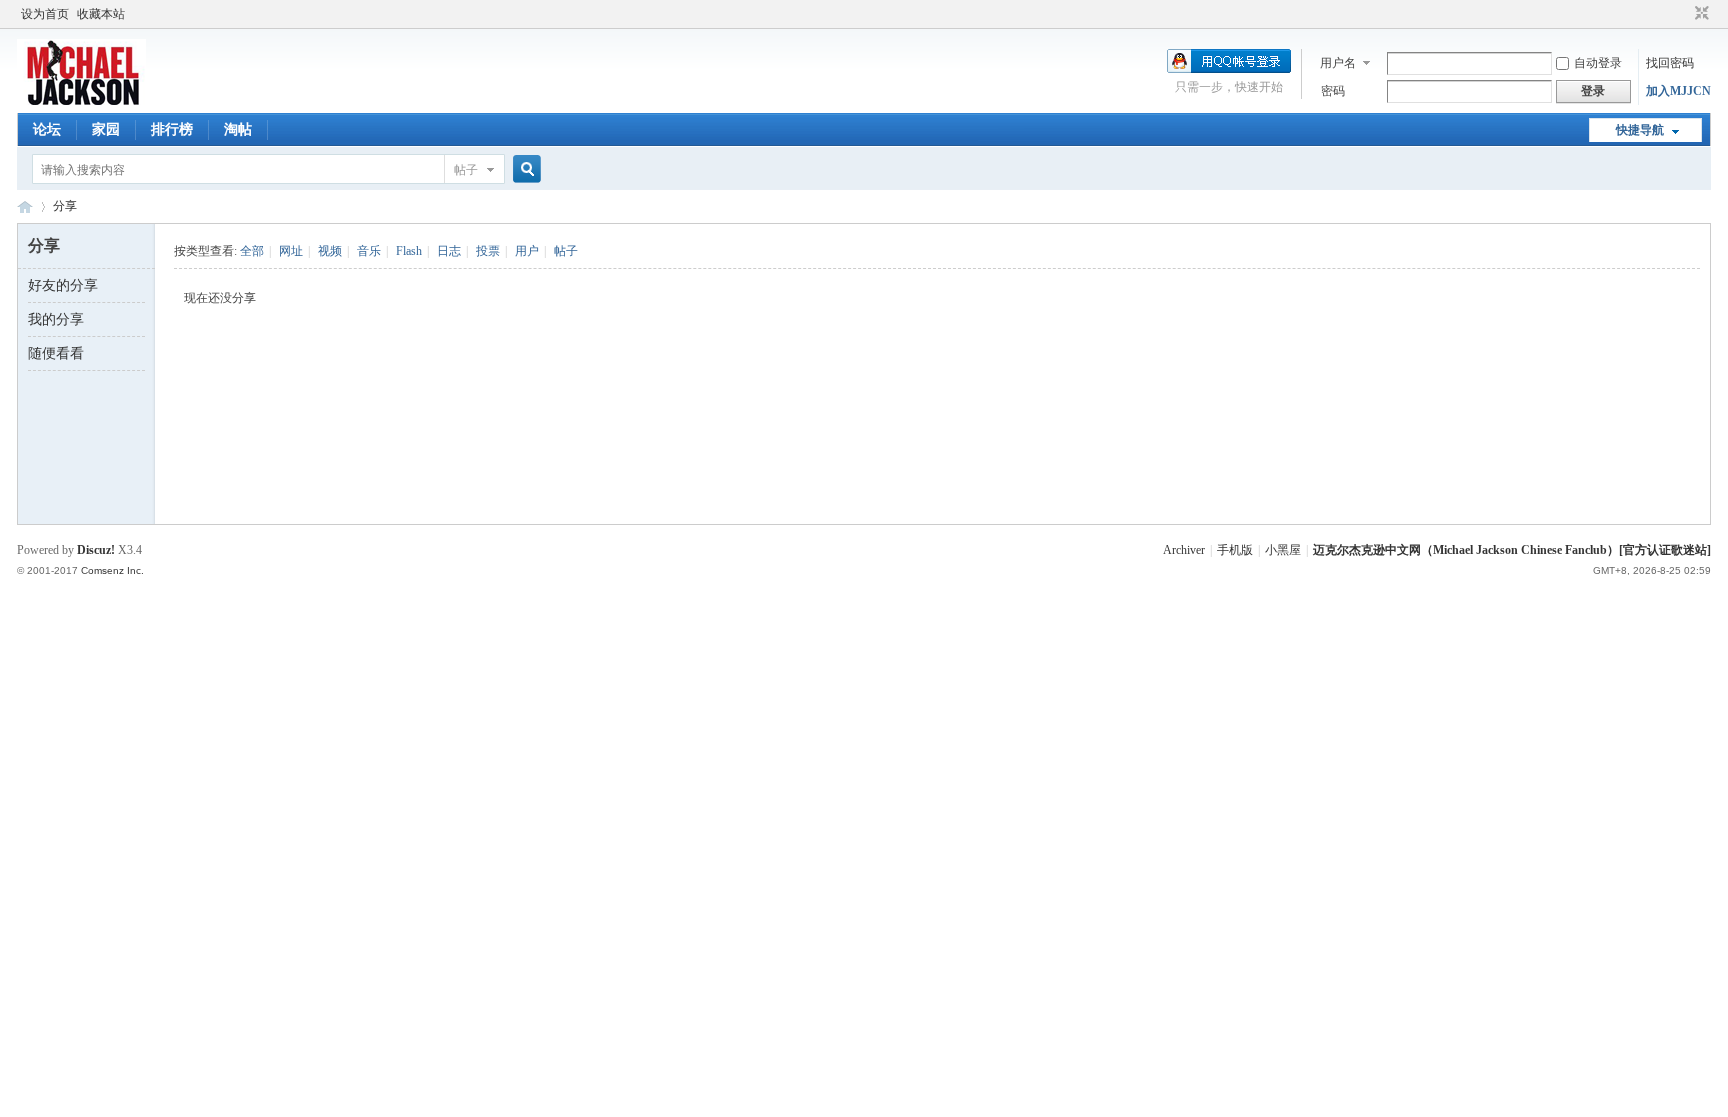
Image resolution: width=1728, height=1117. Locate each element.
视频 (330, 251)
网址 (291, 251)
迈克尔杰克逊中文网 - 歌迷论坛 (25, 206)
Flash (409, 251)
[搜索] (524, 169)
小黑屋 (1283, 550)
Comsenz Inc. (112, 570)
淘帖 (238, 129)
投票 (488, 251)
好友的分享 (63, 285)
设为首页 (45, 14)
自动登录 (1598, 63)
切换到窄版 (1699, 14)
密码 (1333, 91)
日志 (449, 251)
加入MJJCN (1678, 91)
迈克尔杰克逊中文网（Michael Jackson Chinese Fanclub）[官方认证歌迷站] (1512, 550)
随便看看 (56, 353)
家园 (106, 129)
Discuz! (96, 550)
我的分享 (56, 319)
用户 (527, 251)
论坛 (47, 129)
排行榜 (172, 129)
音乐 (369, 251)
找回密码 (1670, 63)
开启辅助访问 (1683, 14)
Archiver (1184, 550)
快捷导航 (1640, 130)
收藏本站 (101, 14)
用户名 (1338, 63)
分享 (65, 206)
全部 (252, 251)
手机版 (1235, 550)
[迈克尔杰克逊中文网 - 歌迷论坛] (81, 101)
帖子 (466, 170)
